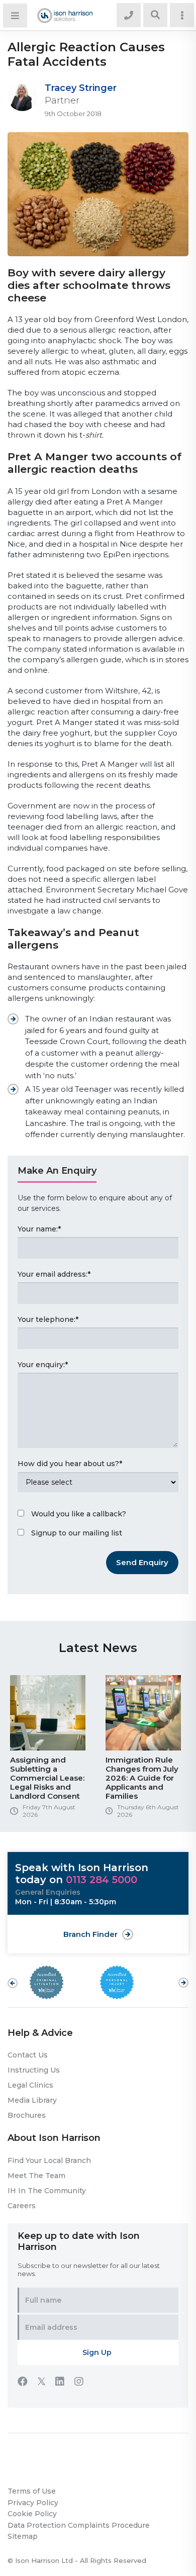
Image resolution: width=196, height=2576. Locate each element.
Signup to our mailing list (77, 1533)
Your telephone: (48, 1319)
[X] (46, 2383)
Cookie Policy (32, 2514)
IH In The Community (47, 2191)
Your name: (39, 1229)
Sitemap (23, 2536)
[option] (50, 1750)
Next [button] (183, 1978)
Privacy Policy (33, 2503)
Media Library (32, 2100)
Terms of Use (32, 2491)
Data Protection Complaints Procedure (79, 2525)
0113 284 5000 (102, 1880)
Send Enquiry (142, 1562)
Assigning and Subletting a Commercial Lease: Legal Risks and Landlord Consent (47, 1778)
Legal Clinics (30, 2085)
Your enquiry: (43, 1365)
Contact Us (28, 2055)
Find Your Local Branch (49, 2160)
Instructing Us (34, 2070)
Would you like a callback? (79, 1514)
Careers (22, 2206)
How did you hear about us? (70, 1464)
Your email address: (54, 1274)
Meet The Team (36, 2176)
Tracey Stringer (81, 88)
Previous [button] (13, 1983)
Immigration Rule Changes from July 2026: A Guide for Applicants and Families (142, 1778)
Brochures (27, 2115)
